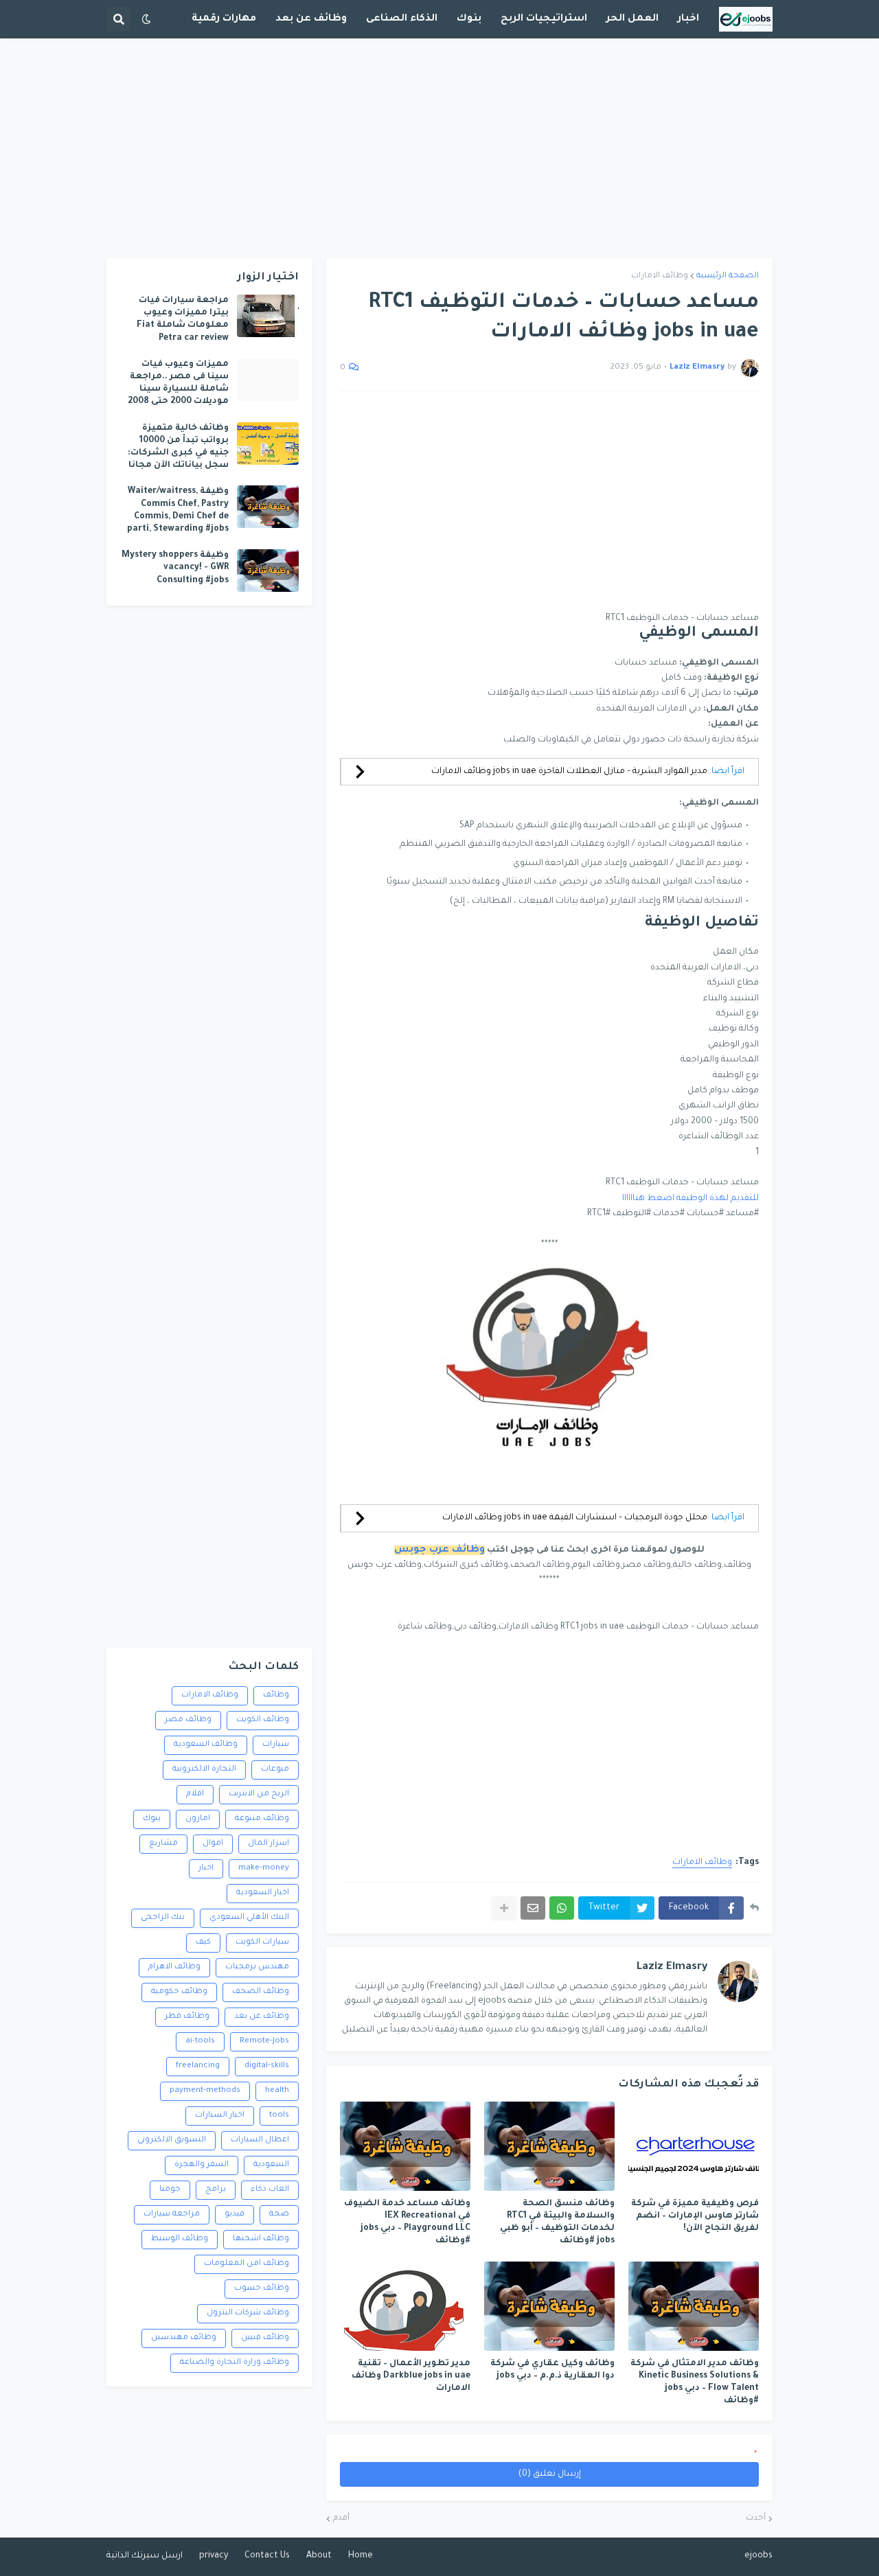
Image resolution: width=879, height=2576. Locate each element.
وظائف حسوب (262, 2289)
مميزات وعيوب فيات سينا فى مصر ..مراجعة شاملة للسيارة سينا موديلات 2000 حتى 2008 (178, 383)
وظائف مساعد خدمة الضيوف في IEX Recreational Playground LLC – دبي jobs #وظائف (407, 2223)
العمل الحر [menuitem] (632, 19)
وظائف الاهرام (174, 1967)
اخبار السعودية (263, 1893)
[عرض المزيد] (504, 1908)
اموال (213, 1844)
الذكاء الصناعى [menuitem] (402, 19)
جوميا (170, 2190)
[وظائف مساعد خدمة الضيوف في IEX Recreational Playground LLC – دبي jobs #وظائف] (405, 2146)
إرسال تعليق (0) (550, 2474)
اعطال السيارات (260, 2140)
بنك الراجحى (163, 1918)
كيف (203, 1943)
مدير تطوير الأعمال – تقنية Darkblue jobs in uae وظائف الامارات (411, 2376)
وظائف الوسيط (180, 2239)
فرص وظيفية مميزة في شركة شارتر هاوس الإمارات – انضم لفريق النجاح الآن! (695, 2216)
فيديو (235, 2215)
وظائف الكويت (263, 1720)
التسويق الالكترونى (172, 2140)
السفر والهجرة (202, 2165)
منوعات (275, 1770)
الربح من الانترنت (259, 1794)
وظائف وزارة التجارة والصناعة (235, 2363)
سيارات (276, 1745)
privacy (214, 2556)
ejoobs (758, 2556)
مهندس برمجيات (257, 1967)
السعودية (271, 2165)
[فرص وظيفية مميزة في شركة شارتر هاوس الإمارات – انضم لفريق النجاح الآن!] (694, 2146)
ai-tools (200, 2042)
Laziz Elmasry (672, 1967)
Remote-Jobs (264, 2042)
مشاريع (163, 1844)
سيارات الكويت (262, 1943)
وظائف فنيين (265, 2338)
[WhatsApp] (562, 1908)
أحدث (756, 2519)
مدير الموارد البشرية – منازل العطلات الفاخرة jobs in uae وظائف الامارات (569, 772)
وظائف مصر (188, 1720)
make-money (264, 1868)
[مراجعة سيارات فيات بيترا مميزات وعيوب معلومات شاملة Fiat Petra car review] (268, 316)
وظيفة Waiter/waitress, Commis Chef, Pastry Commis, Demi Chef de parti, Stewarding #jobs (178, 510)
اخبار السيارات (220, 2116)
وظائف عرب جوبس (439, 1550)
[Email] (533, 1908)
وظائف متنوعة (262, 1819)
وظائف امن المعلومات (247, 2264)
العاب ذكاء (270, 2190)
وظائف (276, 1695)
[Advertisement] (439, 148)
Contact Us (267, 2556)
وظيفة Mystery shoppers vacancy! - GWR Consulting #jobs (175, 568)
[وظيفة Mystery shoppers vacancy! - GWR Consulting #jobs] (268, 571)
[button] (146, 19)
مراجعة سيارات (172, 2215)
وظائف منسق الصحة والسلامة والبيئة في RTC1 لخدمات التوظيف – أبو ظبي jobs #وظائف (557, 2223)
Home (361, 2556)
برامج (216, 2190)
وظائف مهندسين (184, 2338)
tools (279, 2116)
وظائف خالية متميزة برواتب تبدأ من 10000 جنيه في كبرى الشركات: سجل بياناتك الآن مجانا (178, 447)
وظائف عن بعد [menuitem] (311, 19)
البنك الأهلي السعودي (249, 1918)
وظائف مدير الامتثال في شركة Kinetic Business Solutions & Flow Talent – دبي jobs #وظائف (695, 2383)
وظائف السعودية (206, 1745)
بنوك (152, 1819)
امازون (198, 1819)
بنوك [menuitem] (469, 19)
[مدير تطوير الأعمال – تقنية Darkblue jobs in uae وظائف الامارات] (405, 2306)
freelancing (198, 2066)
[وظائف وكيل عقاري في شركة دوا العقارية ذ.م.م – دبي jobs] (549, 2306)
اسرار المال (269, 1844)
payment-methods (205, 2091)
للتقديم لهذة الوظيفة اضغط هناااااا (690, 1199)
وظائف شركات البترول (248, 2313)
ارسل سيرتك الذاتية (145, 2556)
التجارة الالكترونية (204, 1770)
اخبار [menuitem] (688, 19)
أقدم (341, 2519)
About (319, 2556)
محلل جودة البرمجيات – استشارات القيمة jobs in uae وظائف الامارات (575, 1518)
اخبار (206, 1868)
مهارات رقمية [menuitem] (224, 19)
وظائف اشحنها (261, 2239)
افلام (195, 1794)
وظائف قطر (187, 2017)
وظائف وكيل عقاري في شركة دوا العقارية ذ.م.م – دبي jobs (552, 2370)
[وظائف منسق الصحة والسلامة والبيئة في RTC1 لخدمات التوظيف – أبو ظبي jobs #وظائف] (549, 2146)
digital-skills (267, 2066)
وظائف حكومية (179, 1992)
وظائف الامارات (660, 276)
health (277, 2091)
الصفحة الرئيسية (728, 276)
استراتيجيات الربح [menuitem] (544, 19)
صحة (279, 2215)
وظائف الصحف (261, 1992)
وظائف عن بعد (262, 2017)
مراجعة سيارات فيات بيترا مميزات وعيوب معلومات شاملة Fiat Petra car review (183, 320)
